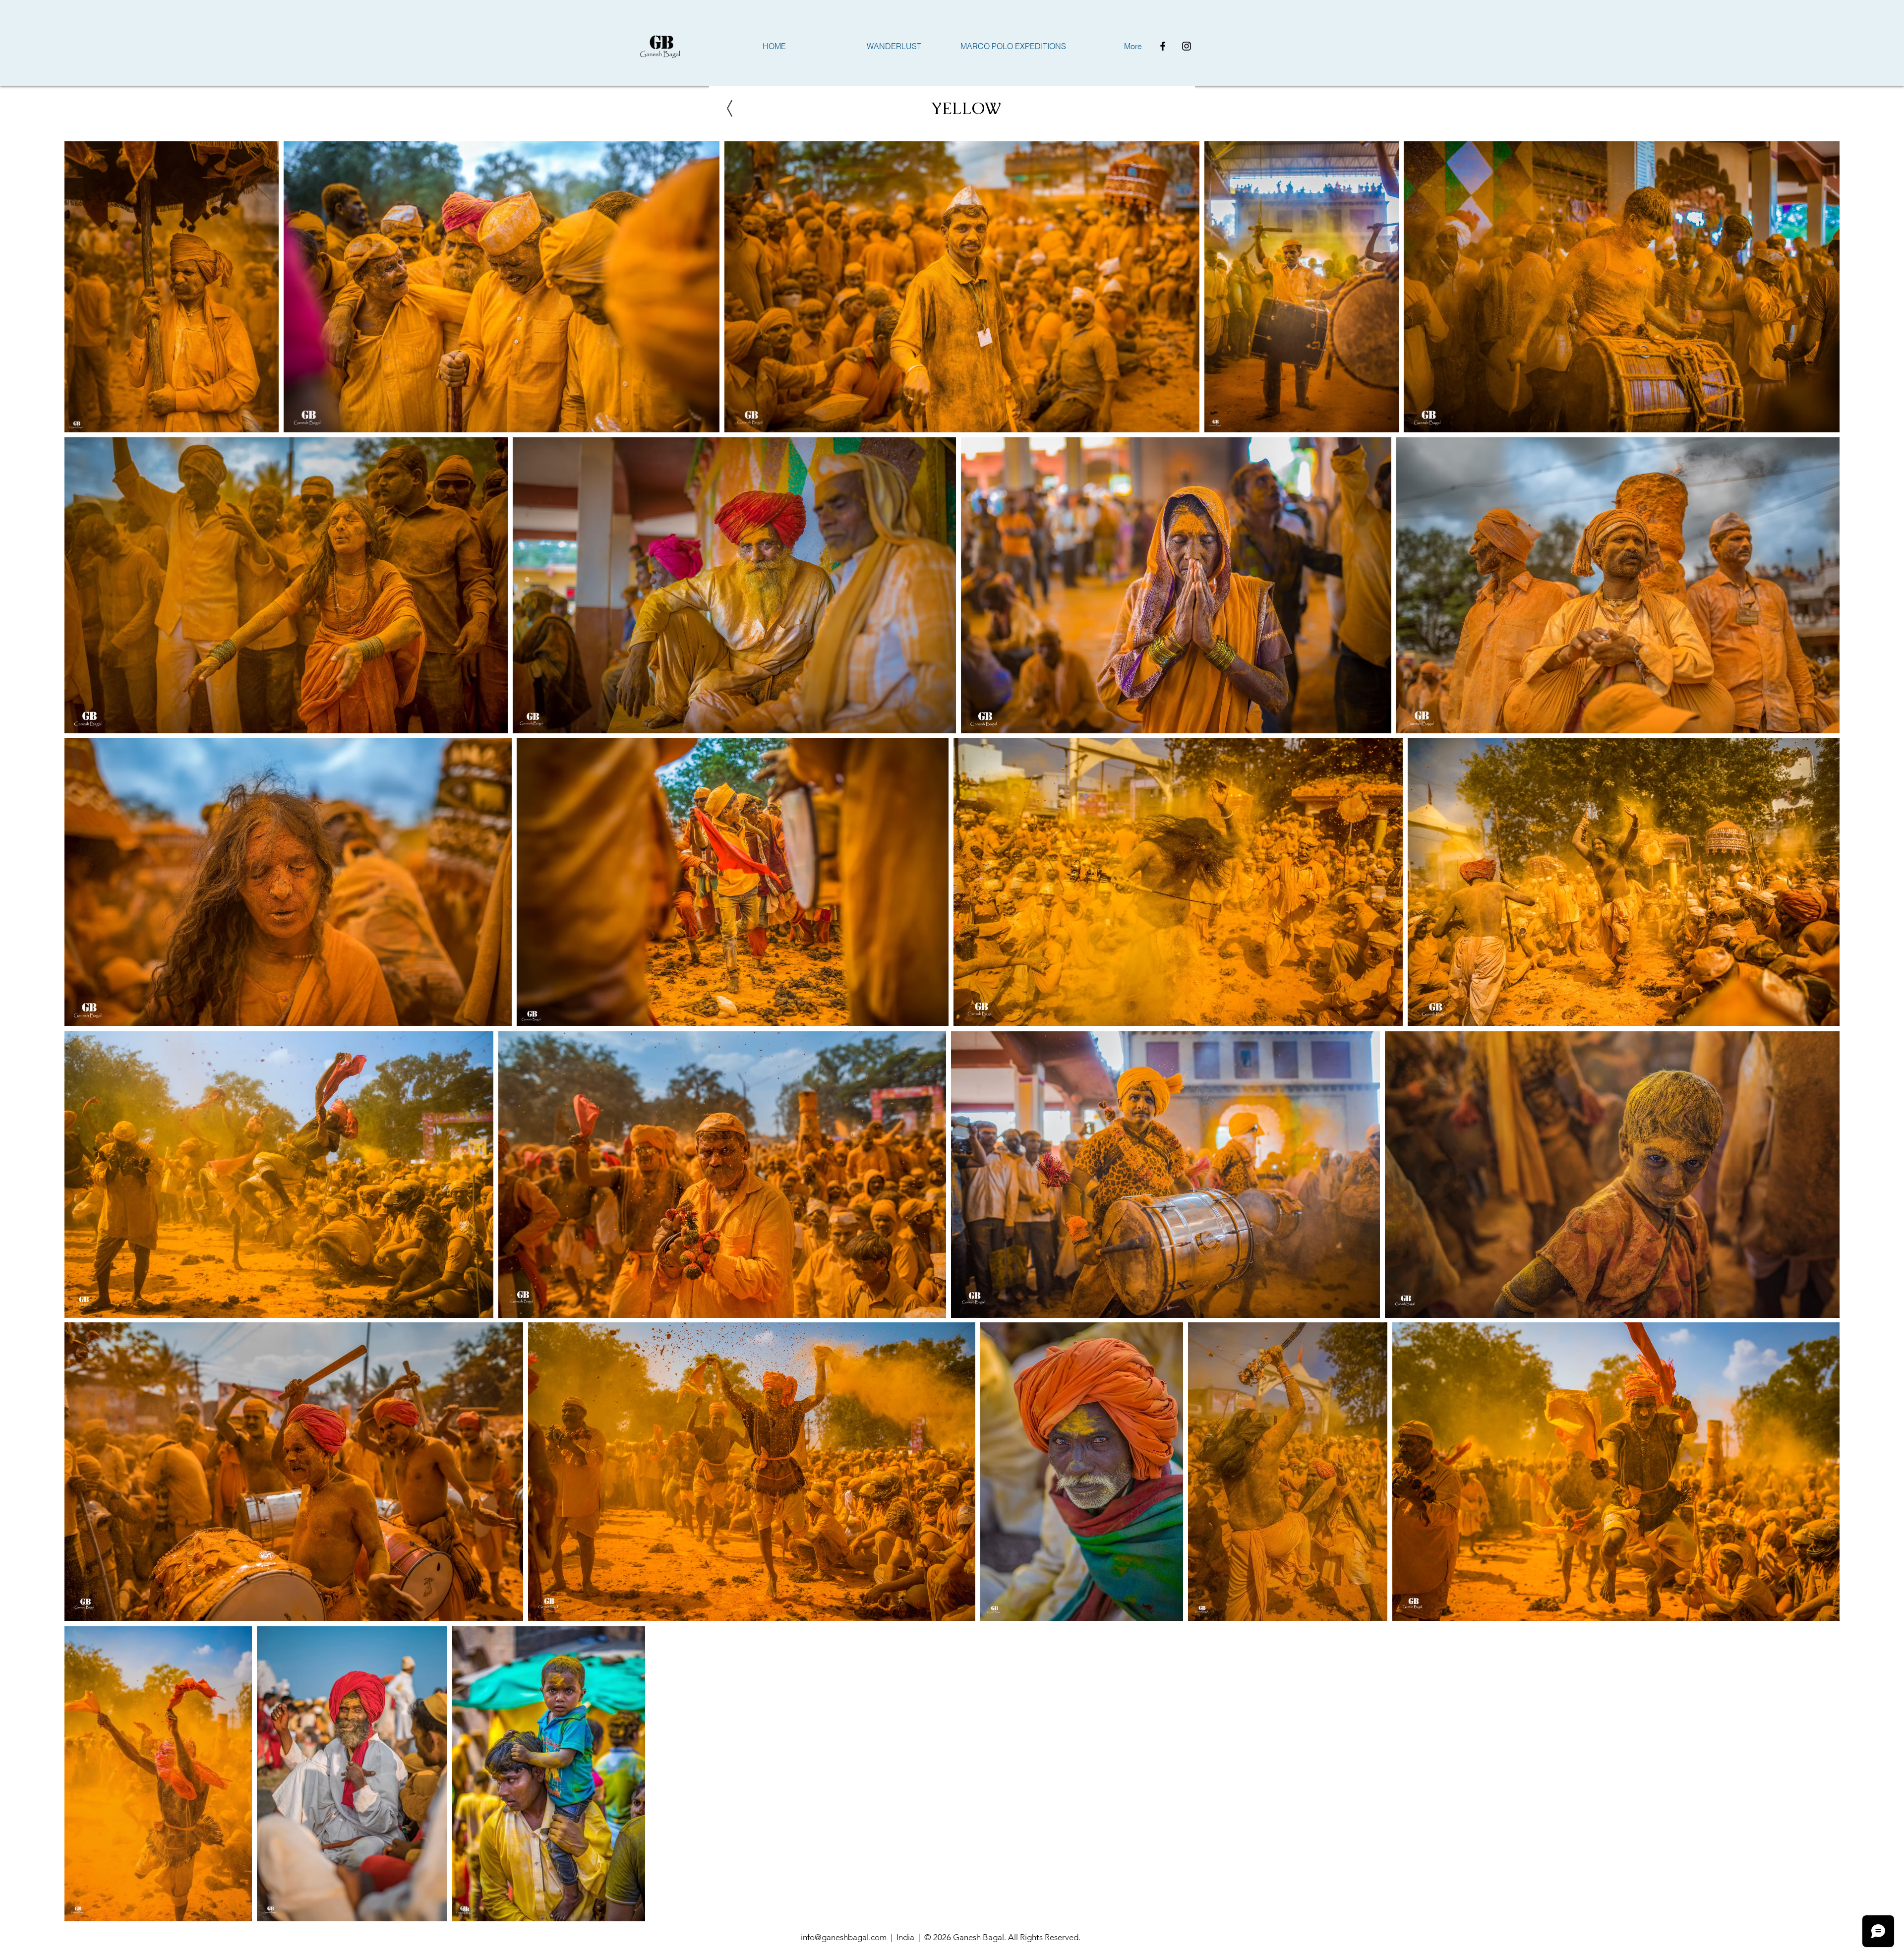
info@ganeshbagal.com (844, 1937)
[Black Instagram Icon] (1187, 46)
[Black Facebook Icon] (1163, 46)
